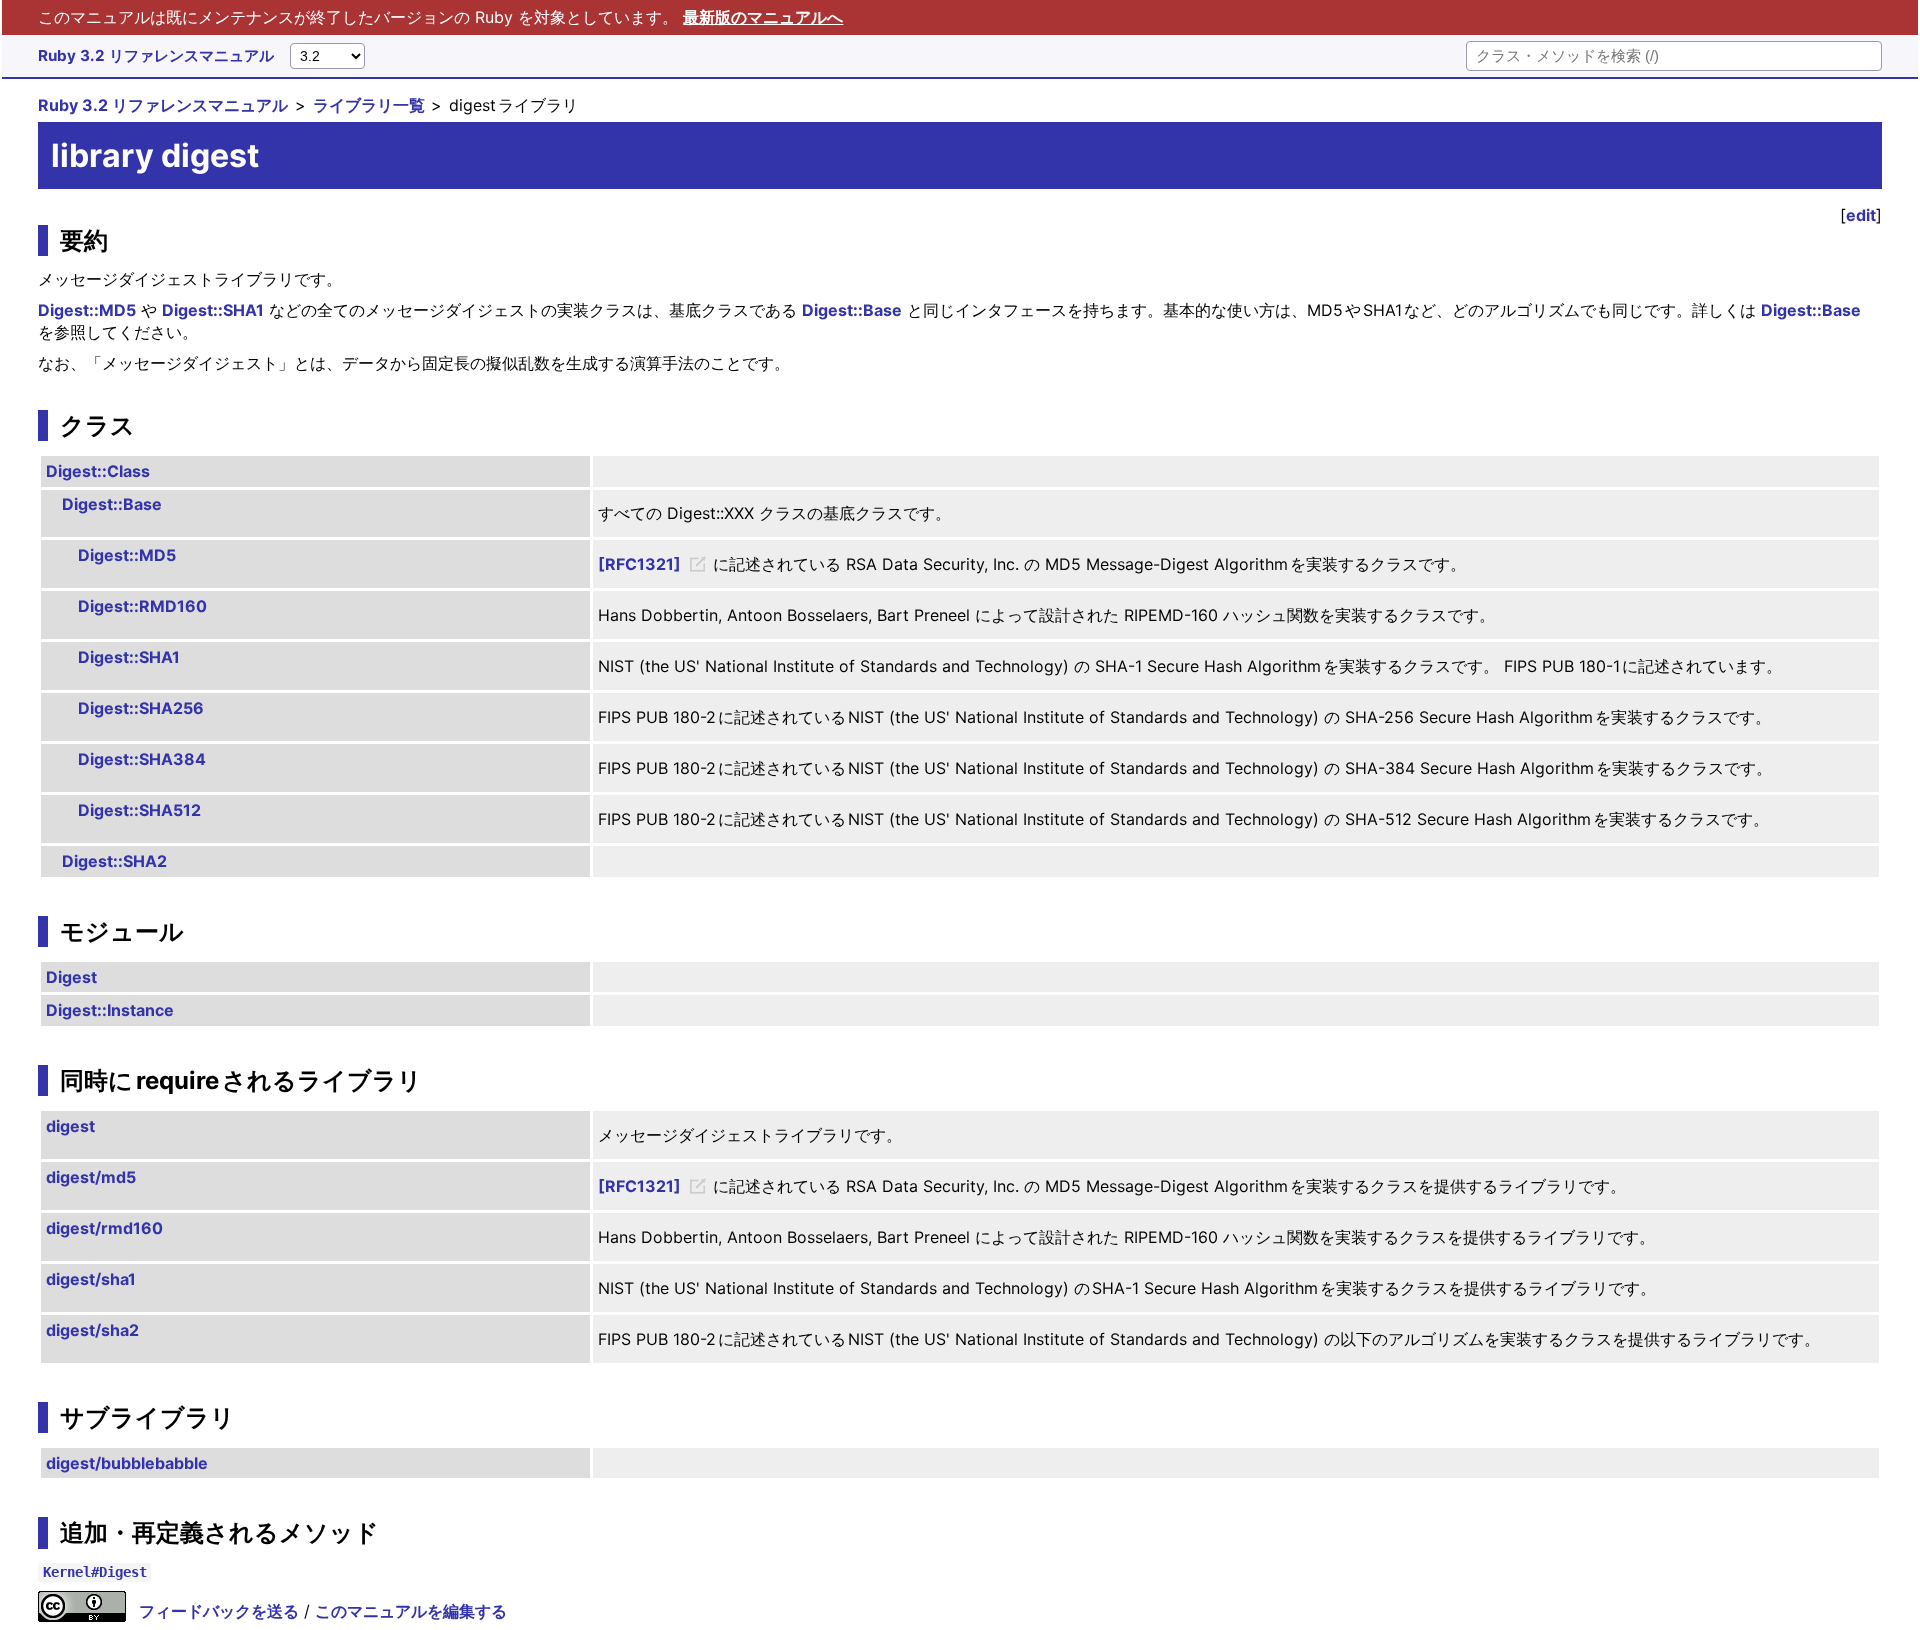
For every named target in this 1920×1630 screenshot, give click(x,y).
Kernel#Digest (95, 1573)
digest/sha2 (92, 1330)
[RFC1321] (639, 564)
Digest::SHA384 (142, 759)
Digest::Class (98, 471)
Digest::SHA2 (114, 861)
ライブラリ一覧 (369, 105)
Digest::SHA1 (213, 310)
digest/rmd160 (104, 1228)
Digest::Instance (110, 1010)
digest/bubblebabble (127, 1463)
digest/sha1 (91, 1279)
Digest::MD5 (87, 310)
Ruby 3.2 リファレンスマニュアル (156, 55)
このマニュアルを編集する (411, 1611)
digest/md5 (91, 1177)
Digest (71, 977)
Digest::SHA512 (139, 810)
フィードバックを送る (219, 1611)
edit (1861, 215)
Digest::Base (852, 310)
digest (70, 1126)
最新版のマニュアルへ (763, 17)
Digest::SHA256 (141, 708)
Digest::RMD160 (142, 606)
